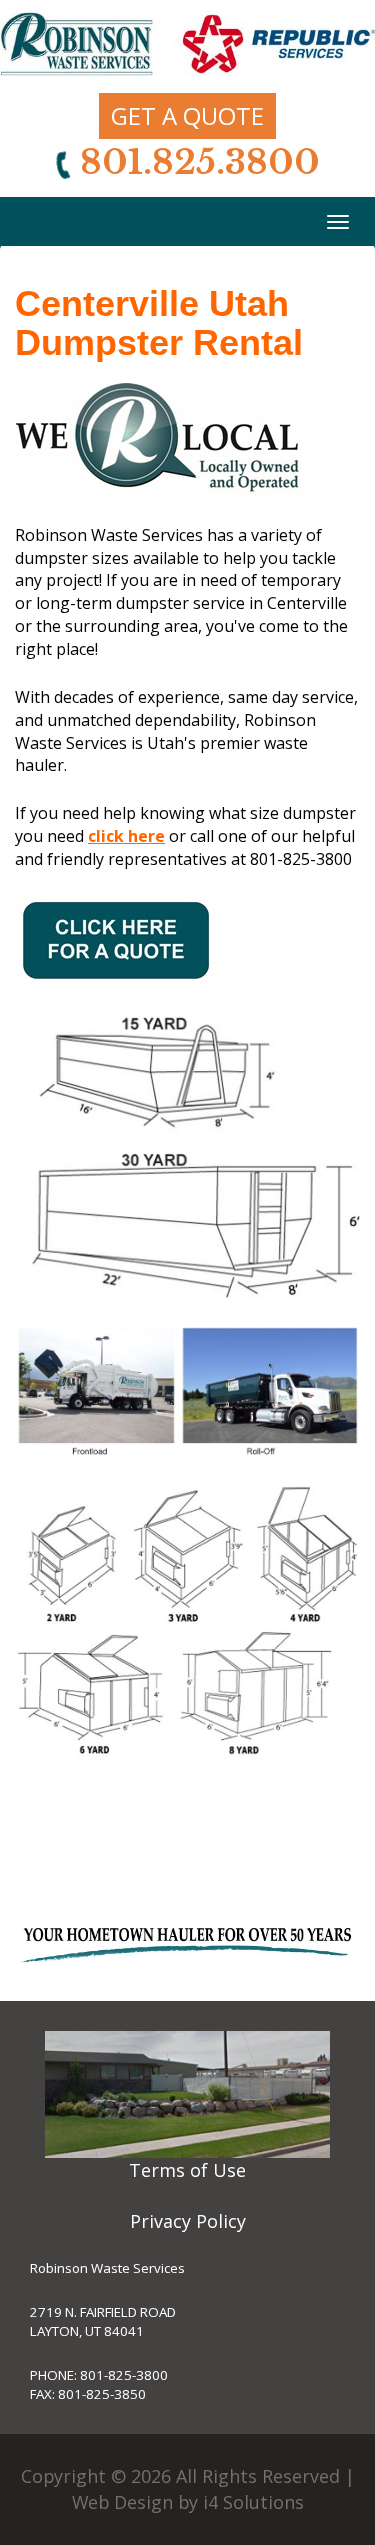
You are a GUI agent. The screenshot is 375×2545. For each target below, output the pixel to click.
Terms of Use (187, 2170)
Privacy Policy (188, 2221)
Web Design (122, 2502)
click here (126, 836)
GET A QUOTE (187, 115)
